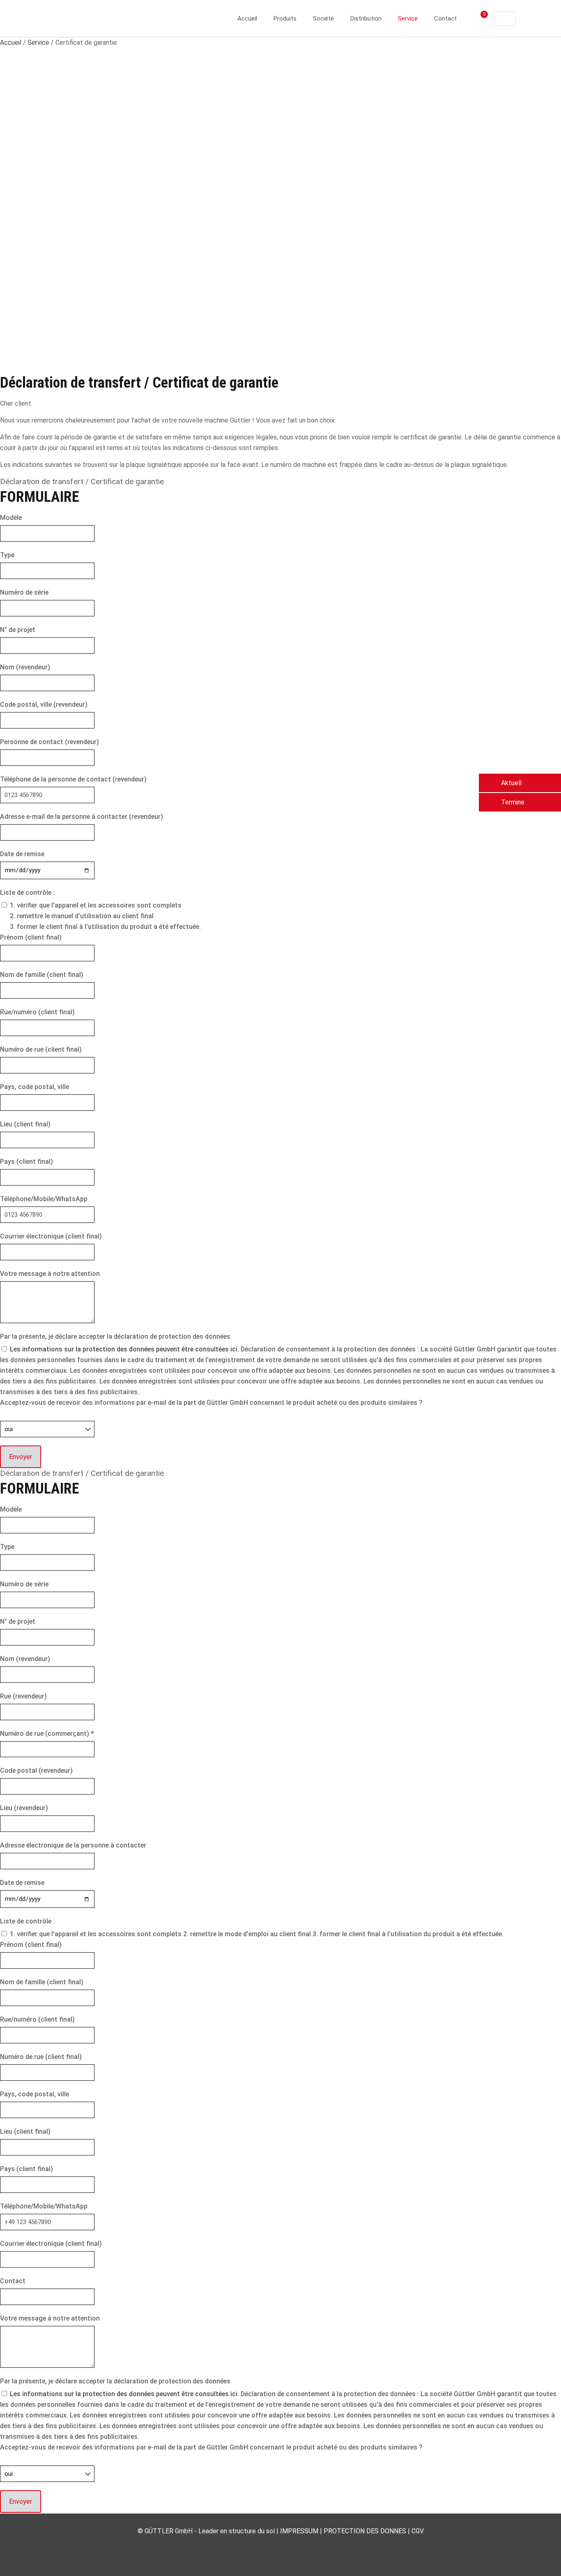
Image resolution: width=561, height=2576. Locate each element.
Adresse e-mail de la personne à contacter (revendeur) (82, 817)
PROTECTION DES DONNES (365, 2531)
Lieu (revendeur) (24, 1808)
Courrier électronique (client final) (51, 1236)
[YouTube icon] (272, 2546)
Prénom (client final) (31, 937)
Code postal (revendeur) (36, 1771)
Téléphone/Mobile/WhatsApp (44, 1199)
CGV (418, 2531)
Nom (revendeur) (25, 667)
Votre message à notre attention (50, 1274)
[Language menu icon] (505, 18)
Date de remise (22, 854)
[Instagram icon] (289, 2546)
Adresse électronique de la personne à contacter (73, 1845)
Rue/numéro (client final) (37, 1012)
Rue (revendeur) (23, 1696)
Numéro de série (24, 592)
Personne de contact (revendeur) (49, 742)
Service (38, 43)
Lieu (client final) (25, 1124)
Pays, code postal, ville (34, 1087)
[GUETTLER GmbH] (88, 18)
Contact (13, 2281)
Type (7, 555)
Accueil (11, 43)
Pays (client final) (26, 1162)
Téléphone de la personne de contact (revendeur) (73, 779)
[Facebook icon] (263, 2546)
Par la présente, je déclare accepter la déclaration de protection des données (115, 1336)
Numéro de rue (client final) (41, 1049)
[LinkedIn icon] (281, 2546)
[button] (520, 783)
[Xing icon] (298, 2546)
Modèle (11, 518)
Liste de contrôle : (27, 893)
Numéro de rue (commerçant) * (47, 1734)
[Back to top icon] (522, 2559)
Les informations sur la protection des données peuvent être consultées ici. (125, 1349)
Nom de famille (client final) (42, 975)
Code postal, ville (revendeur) (44, 704)
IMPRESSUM (299, 2531)
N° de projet (18, 630)
